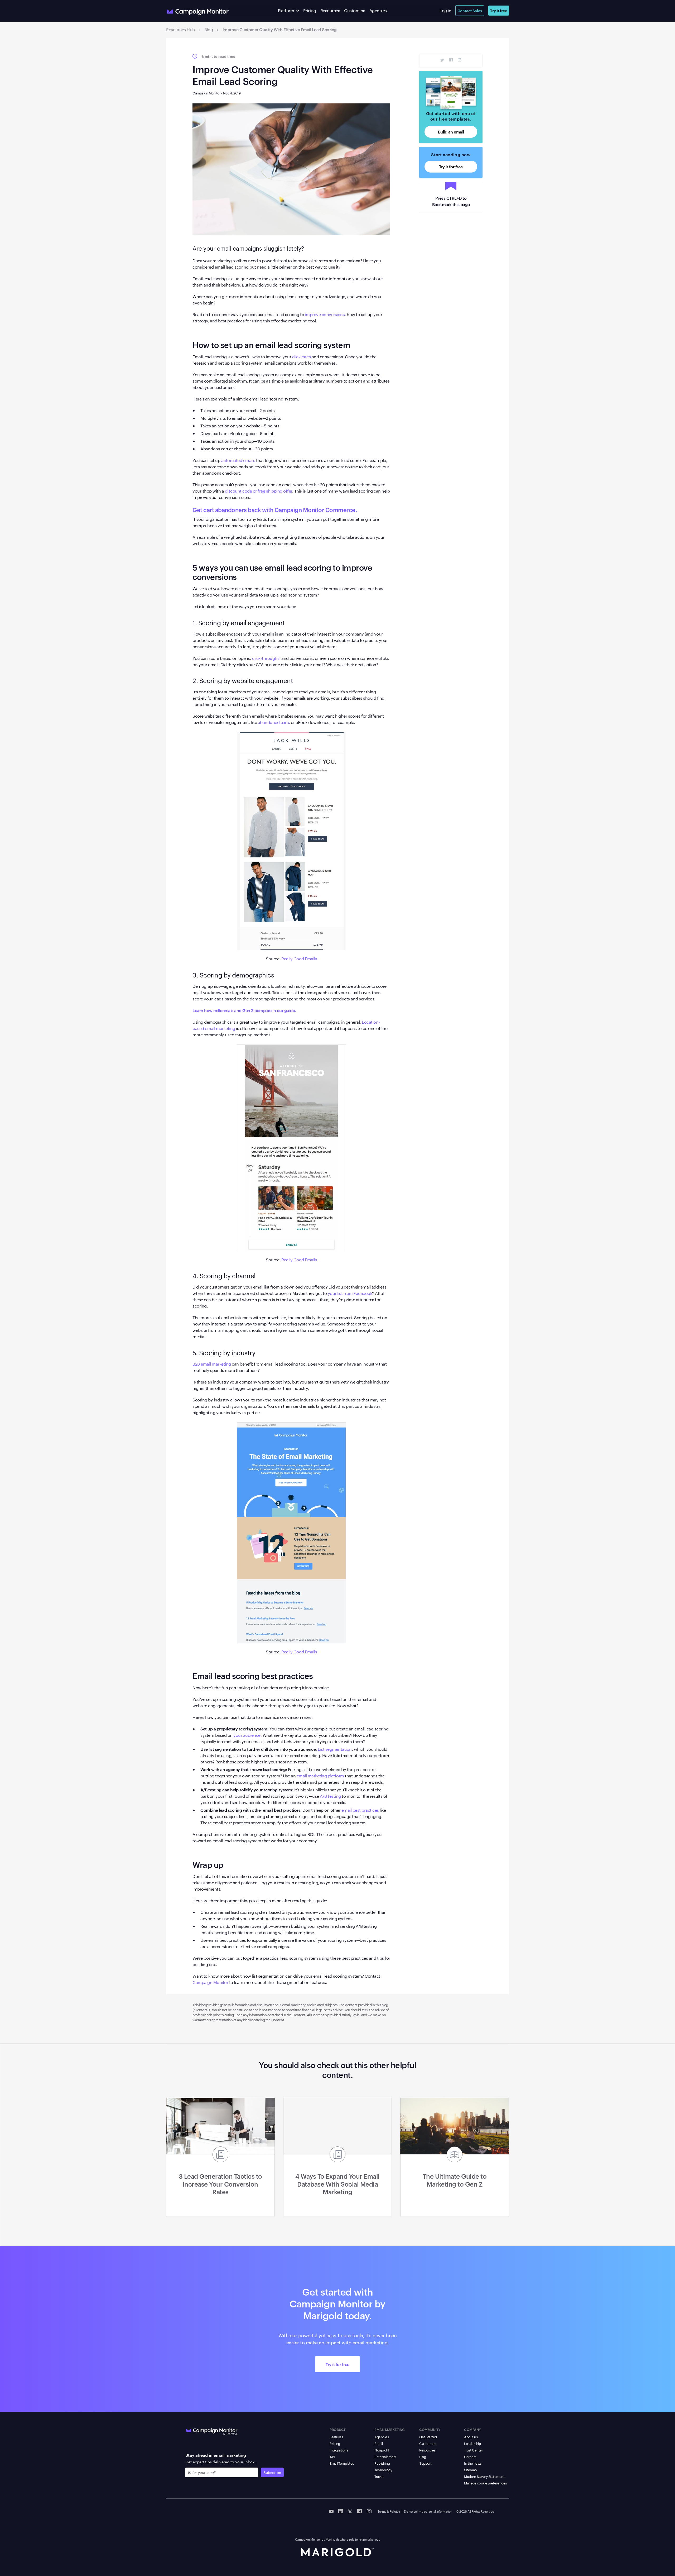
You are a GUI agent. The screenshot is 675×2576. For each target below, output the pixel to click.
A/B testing (330, 1796)
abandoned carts (274, 722)
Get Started (428, 2437)
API (332, 2456)
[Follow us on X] (350, 2511)
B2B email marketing (212, 1364)
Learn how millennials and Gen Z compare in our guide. (244, 1010)
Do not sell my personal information (428, 2511)
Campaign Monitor (210, 1982)
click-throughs (266, 658)
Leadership (472, 2443)
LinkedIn (459, 60)
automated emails (238, 460)
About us (471, 2437)
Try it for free (451, 166)
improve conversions (325, 314)
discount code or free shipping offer (258, 491)
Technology (383, 2470)
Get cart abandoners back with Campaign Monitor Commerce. (275, 509)
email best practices (360, 1810)
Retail (379, 2443)
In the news (473, 2463)
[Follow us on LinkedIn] (341, 2511)
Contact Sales (470, 10)
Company (472, 2429)
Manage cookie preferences (485, 2483)
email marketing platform (320, 1776)
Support (425, 2463)
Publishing (382, 2463)
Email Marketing (390, 2429)
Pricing (310, 10)
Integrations (339, 2450)
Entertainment (385, 2456)
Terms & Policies (389, 2511)
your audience (247, 1735)
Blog (423, 2456)
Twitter (442, 60)
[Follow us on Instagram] (369, 2511)
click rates (302, 357)
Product (338, 2429)
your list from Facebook (350, 1293)
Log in (445, 10)
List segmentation (334, 1749)
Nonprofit (382, 2450)
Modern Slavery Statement (484, 2476)
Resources (330, 10)
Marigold (332, 2539)
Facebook (451, 60)
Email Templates (342, 2463)
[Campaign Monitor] (212, 2430)
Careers (470, 2456)
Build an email (451, 132)
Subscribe (272, 2472)
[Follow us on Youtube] (331, 2511)
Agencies (378, 10)
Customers (355, 10)
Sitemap (470, 2470)
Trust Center (473, 2450)
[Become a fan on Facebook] (360, 2511)
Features (336, 2437)
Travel (379, 2476)
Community (430, 2429)
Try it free (499, 10)
